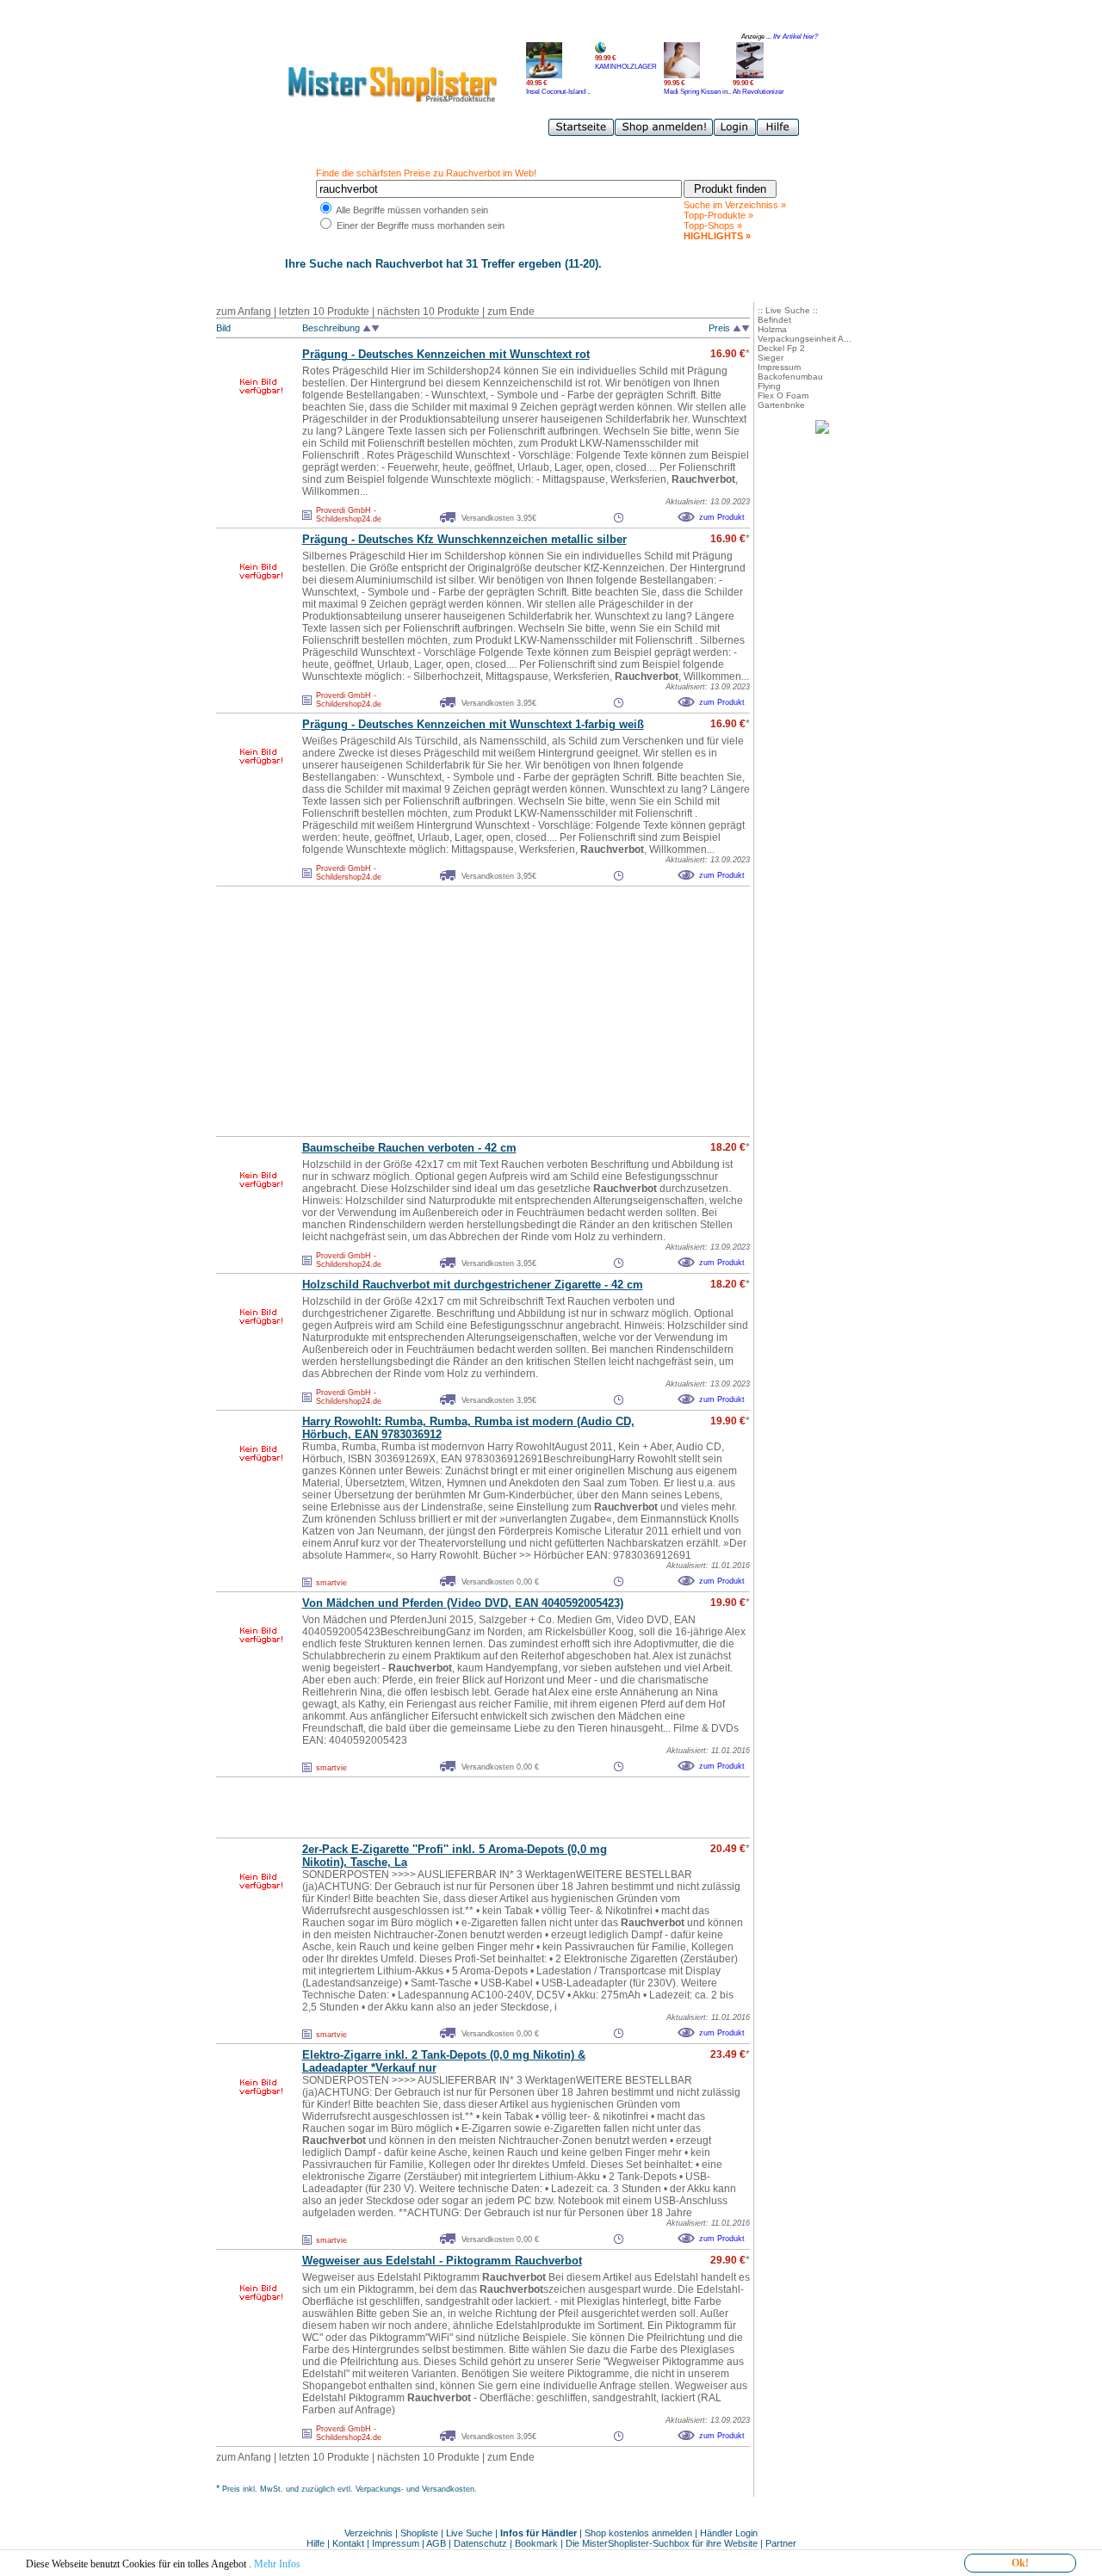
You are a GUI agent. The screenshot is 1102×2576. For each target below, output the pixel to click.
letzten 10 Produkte (324, 312)
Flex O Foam (783, 395)
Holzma (772, 329)
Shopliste (419, 2533)
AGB (436, 2543)
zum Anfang (244, 312)
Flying (769, 386)
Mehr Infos (277, 2564)
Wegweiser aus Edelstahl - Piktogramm (442, 2261)
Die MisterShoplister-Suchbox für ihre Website (662, 2543)
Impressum (779, 367)
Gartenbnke (781, 405)
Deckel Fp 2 (781, 348)
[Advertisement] (445, 1011)
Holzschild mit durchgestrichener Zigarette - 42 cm (473, 1285)
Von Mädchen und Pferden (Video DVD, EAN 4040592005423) (463, 1603)
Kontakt (350, 2543)
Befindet (774, 320)
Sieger (771, 358)
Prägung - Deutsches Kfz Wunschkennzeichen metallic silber (464, 539)
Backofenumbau (790, 377)
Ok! (1020, 2563)
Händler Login (729, 2533)
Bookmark (536, 2543)
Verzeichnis (368, 2533)
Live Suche (469, 2533)
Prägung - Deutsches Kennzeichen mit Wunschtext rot (446, 354)
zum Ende (511, 312)
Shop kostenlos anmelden (638, 2533)
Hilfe (317, 2543)
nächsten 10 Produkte (428, 312)
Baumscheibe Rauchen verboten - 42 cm (409, 1148)
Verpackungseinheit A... (805, 339)
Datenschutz (480, 2543)
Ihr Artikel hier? (796, 37)
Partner (781, 2543)
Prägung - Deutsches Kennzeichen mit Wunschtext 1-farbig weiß (473, 724)
